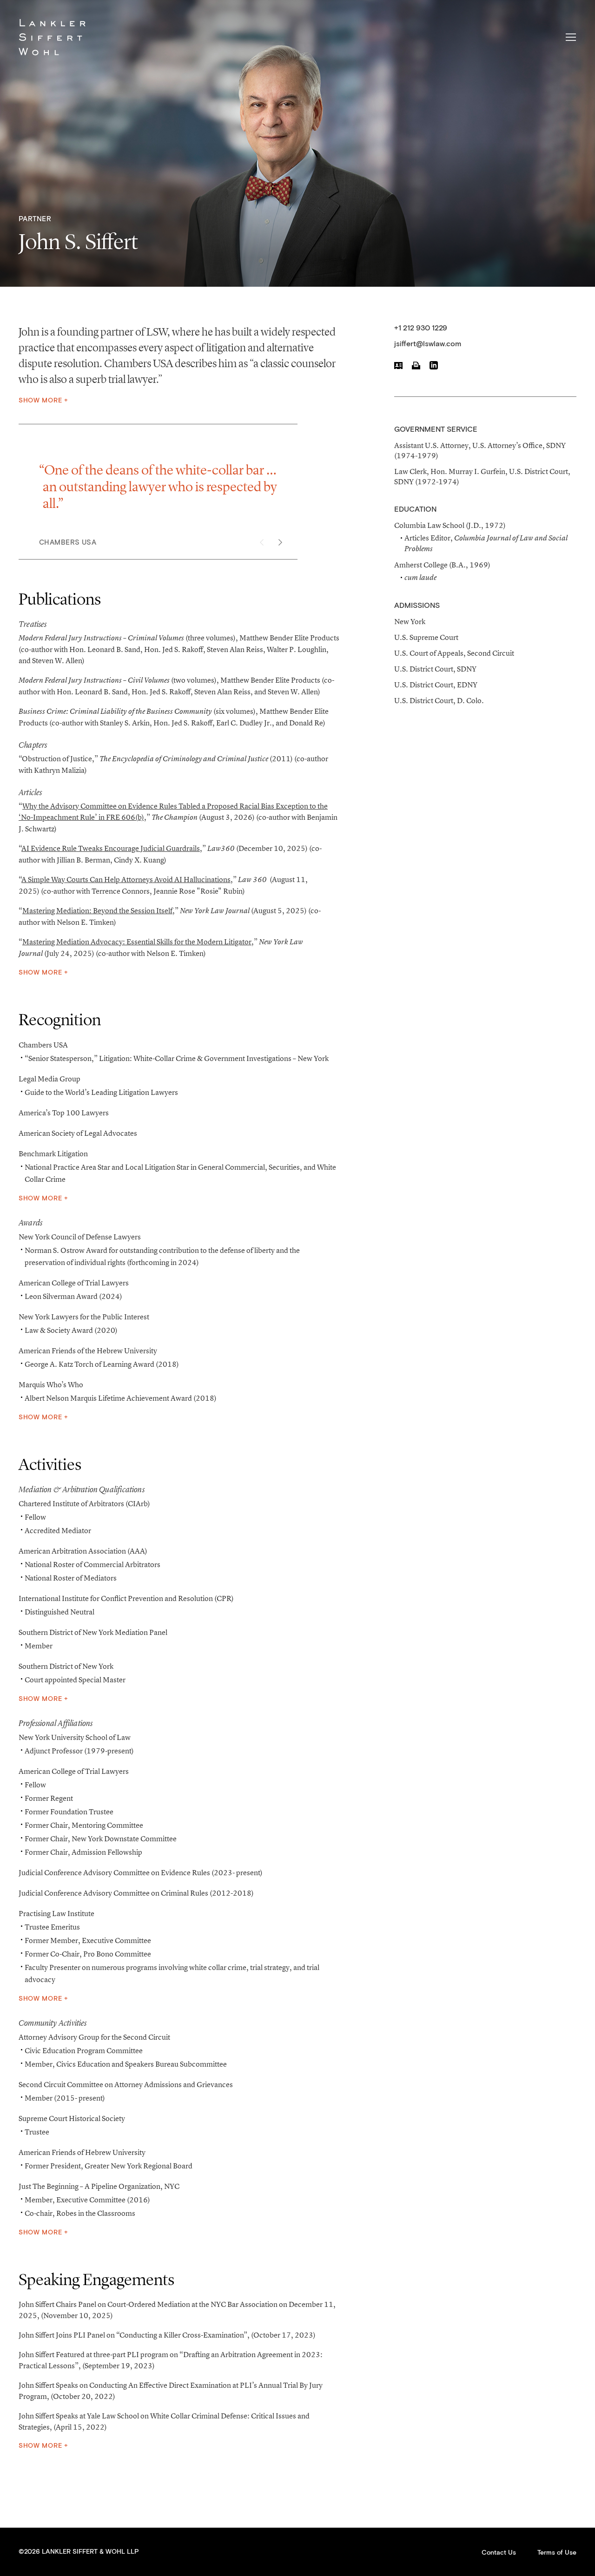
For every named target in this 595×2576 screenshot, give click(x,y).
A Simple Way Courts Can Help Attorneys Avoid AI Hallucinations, (127, 879)
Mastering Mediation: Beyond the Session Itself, (99, 910)
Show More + (43, 401)
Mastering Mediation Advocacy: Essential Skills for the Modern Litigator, (138, 942)
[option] (165, 504)
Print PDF (416, 365)
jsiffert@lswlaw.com (428, 344)
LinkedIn (434, 365)
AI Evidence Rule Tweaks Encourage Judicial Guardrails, (112, 848)
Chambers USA (43, 1045)
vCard (398, 365)
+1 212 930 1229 (421, 328)
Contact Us (499, 2553)
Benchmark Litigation (53, 1153)
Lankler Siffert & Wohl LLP (52, 37)
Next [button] (280, 542)
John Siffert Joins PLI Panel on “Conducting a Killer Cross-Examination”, (134, 2335)
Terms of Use (557, 2553)
